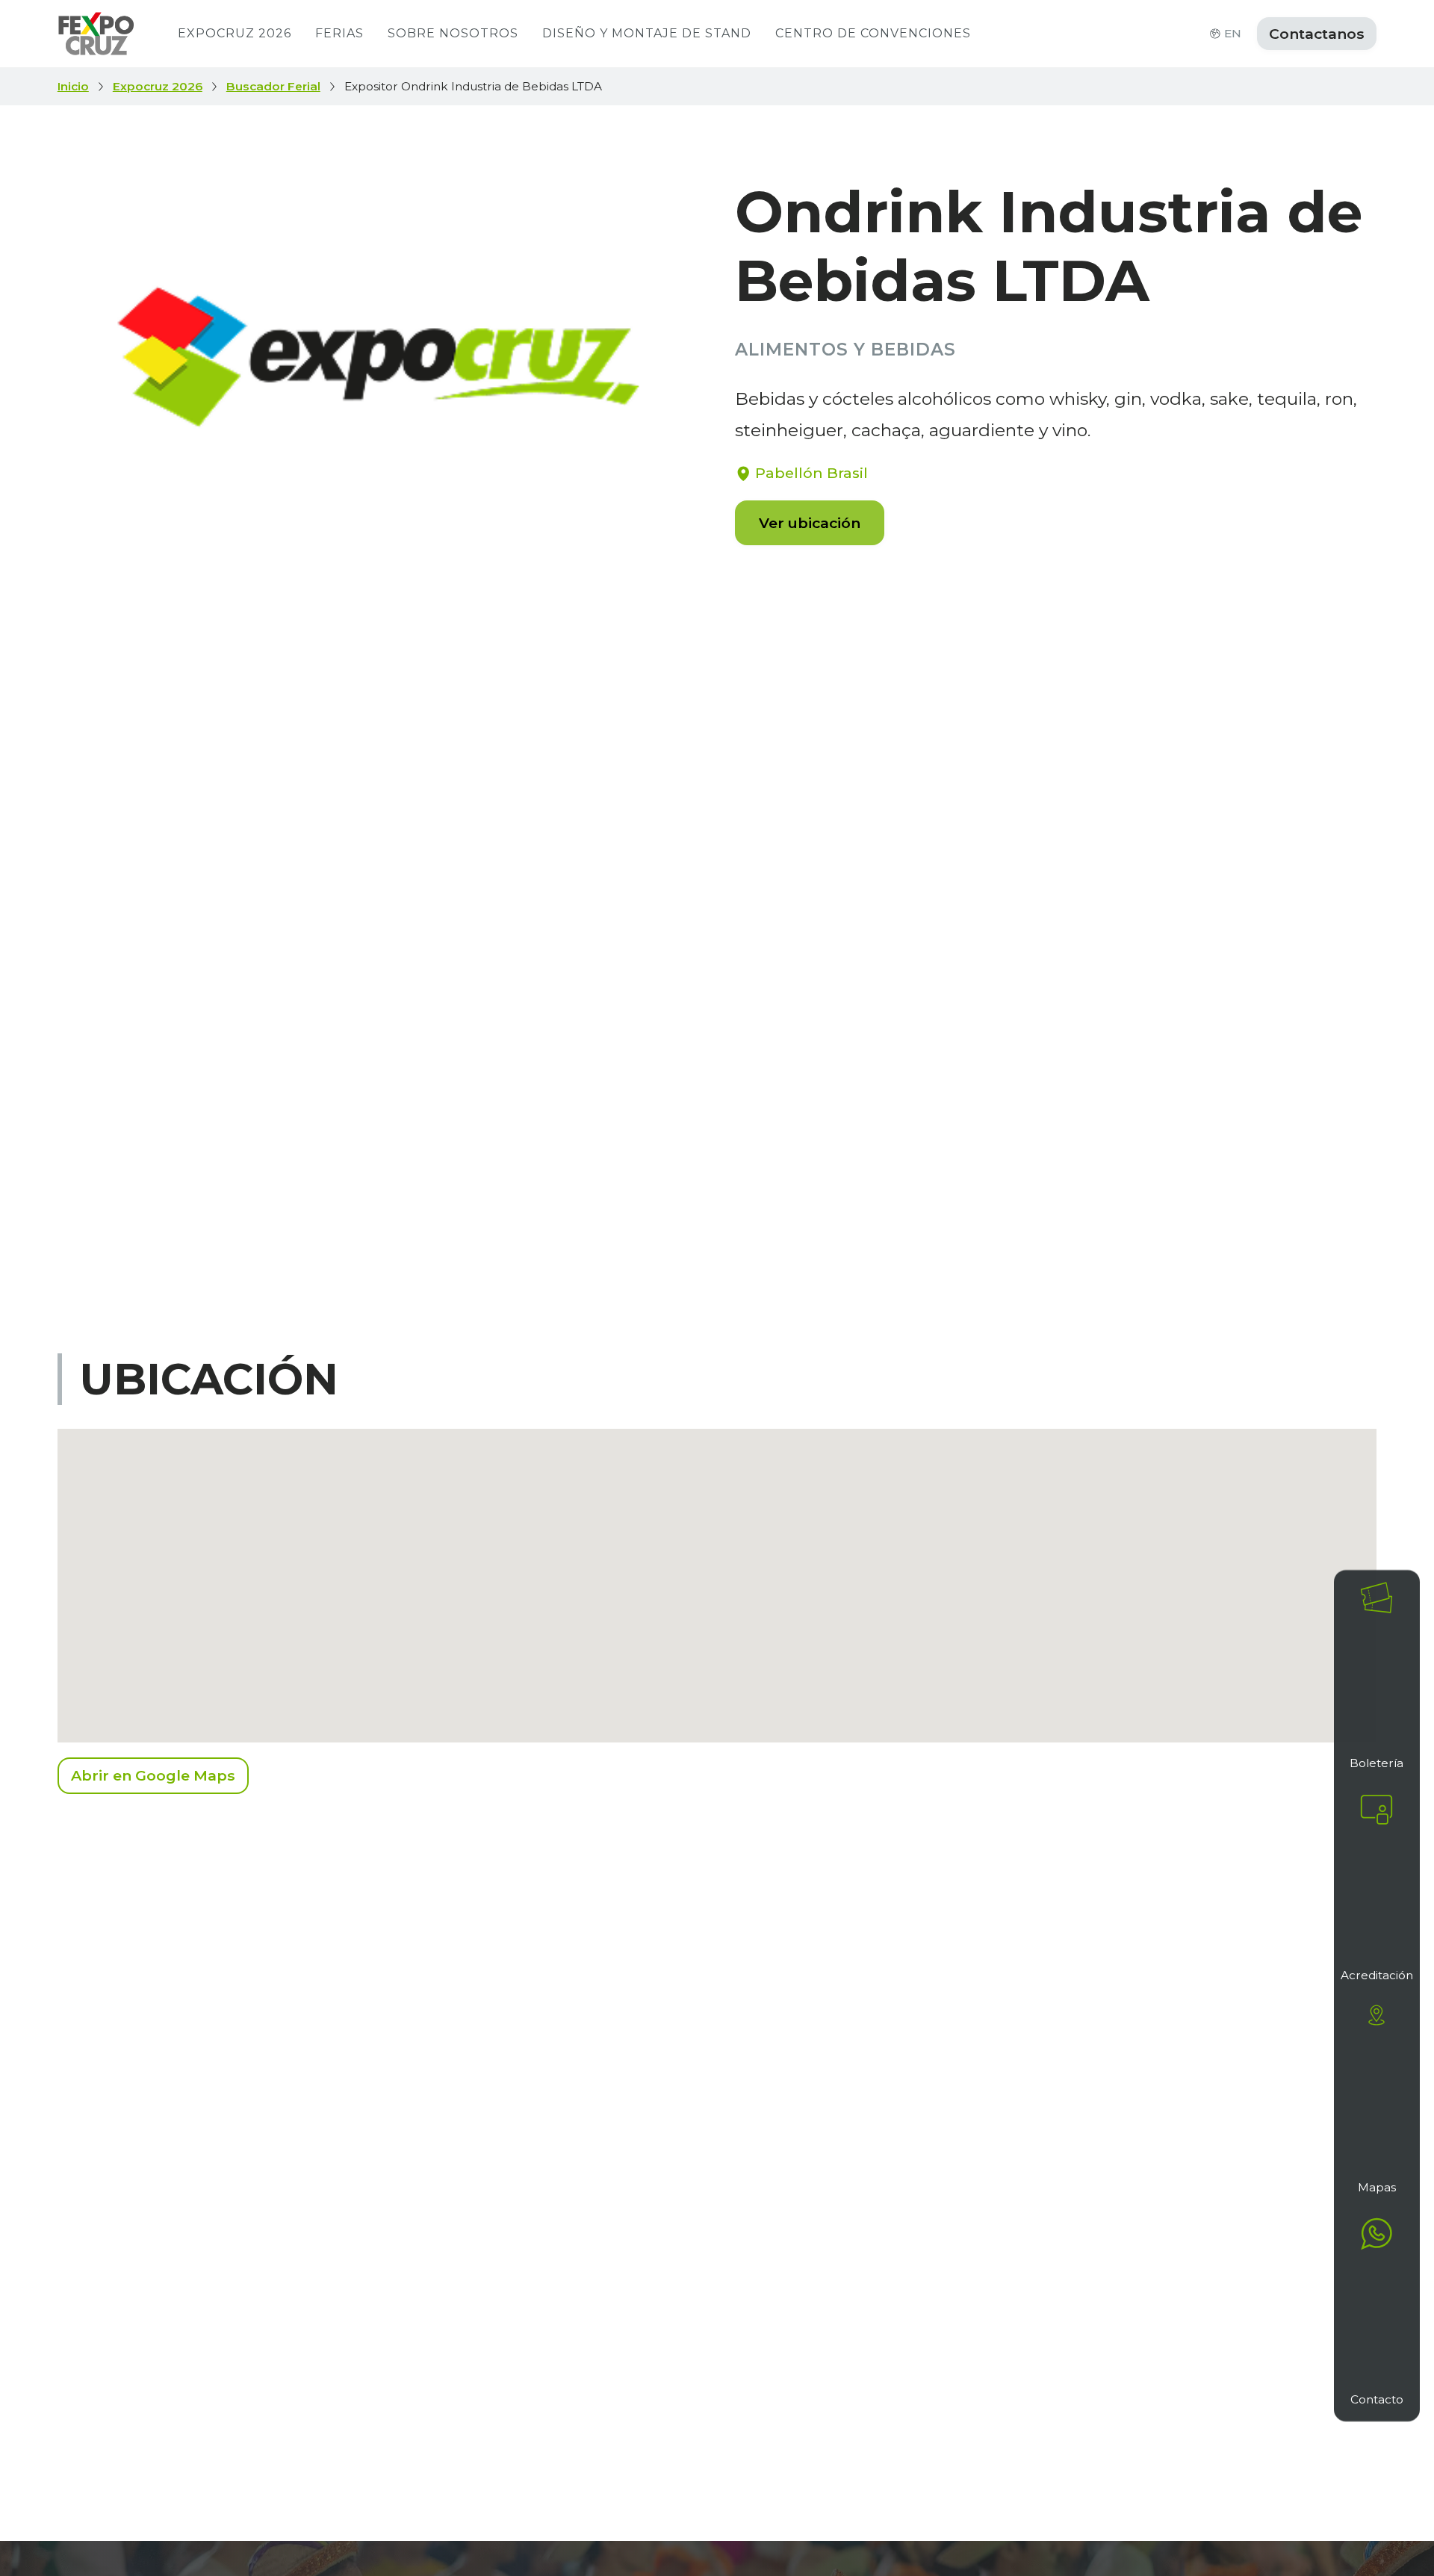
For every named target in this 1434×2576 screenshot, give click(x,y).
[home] (96, 34)
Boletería (1376, 1763)
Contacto (1377, 2399)
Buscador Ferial (273, 87)
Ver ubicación (810, 523)
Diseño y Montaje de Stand (647, 33)
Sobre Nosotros (453, 33)
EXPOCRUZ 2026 (235, 33)
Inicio (73, 87)
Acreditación (1377, 1975)
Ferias (339, 33)
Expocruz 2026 (158, 87)
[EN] (1215, 34)
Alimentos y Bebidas (845, 350)
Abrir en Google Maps (153, 1775)
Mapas (1377, 2187)
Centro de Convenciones (873, 33)
